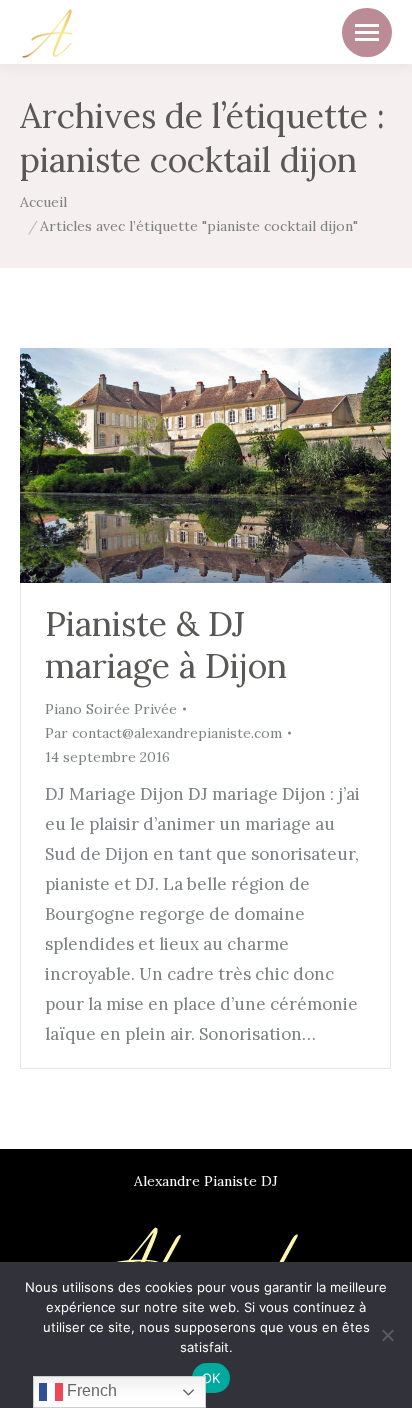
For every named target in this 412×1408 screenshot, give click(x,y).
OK (211, 1378)
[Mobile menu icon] (367, 32)
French (90, 1390)
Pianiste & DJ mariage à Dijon (166, 644)
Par (163, 733)
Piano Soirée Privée (111, 709)
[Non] (387, 1335)
